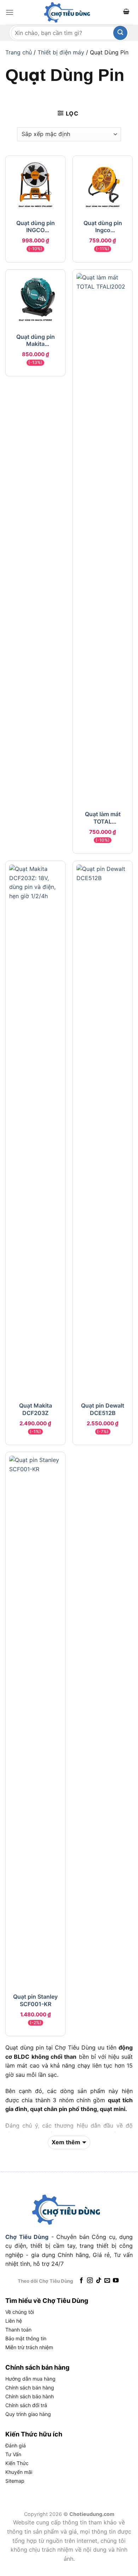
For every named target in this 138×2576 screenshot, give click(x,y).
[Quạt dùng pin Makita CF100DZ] (35, 299)
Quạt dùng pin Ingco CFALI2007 (103, 226)
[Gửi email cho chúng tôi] (107, 2281)
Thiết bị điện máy (61, 52)
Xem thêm (66, 2142)
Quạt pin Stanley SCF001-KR (35, 2000)
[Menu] (10, 12)
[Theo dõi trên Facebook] (81, 2281)
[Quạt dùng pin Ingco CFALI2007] (103, 185)
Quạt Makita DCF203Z (36, 1409)
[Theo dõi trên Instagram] (90, 2281)
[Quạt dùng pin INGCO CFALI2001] (35, 185)
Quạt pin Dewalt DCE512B (103, 1409)
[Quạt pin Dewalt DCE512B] (103, 1130)
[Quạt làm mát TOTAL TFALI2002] (103, 538)
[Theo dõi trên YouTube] (116, 2281)
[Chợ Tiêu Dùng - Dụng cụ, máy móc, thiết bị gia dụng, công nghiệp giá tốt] (69, 12)
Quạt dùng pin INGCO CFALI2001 (36, 226)
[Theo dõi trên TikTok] (98, 2281)
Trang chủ (19, 52)
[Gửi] (120, 33)
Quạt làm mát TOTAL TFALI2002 (103, 818)
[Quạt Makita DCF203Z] (35, 1130)
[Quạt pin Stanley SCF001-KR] (35, 1721)
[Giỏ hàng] (126, 13)
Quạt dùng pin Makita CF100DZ (36, 340)
